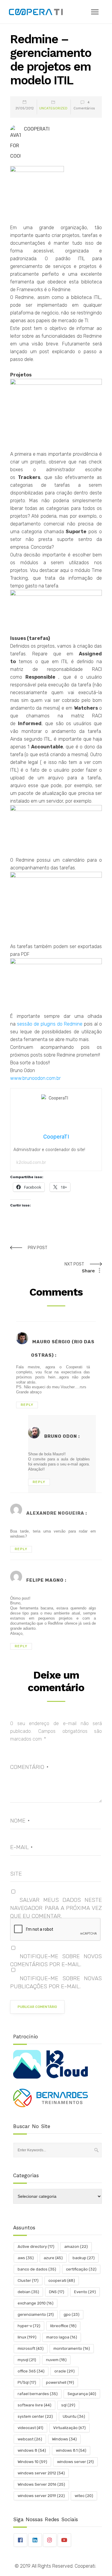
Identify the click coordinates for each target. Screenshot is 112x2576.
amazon (76, 2247)
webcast (30, 2439)
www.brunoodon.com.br (35, 1078)
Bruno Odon (61, 1436)
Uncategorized (53, 108)
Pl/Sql (27, 2382)
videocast (30, 2428)
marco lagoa (62, 2337)
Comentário (29, 1767)
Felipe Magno (45, 1580)
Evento (85, 2292)
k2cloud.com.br (31, 1163)
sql (68, 2405)
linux (27, 2337)
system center (35, 2416)
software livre (34, 2405)
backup (84, 2258)
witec (84, 2496)
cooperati (62, 2280)
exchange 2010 (36, 2303)
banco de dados (37, 2269)
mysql (27, 2360)
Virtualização (69, 2428)
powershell (60, 2382)
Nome (20, 1821)
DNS (57, 2292)
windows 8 (32, 2450)
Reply (27, 1405)
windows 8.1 (71, 2450)
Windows (64, 2439)
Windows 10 (32, 2462)
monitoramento (72, 2348)
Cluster (28, 2280)
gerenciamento (36, 2314)
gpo (72, 2314)
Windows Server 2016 (41, 2484)
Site (16, 1874)
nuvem (56, 2360)
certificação (81, 2269)
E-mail (21, 1847)
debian (28, 2292)
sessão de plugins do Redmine (50, 1024)
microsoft (31, 2348)
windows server (75, 2462)
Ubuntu (74, 2416)
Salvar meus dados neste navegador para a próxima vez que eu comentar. (56, 1908)
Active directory (36, 2247)
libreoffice (63, 2326)
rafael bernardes (38, 2394)
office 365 (31, 2371)
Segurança (82, 2394)
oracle (65, 2371)
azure (53, 2258)
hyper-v (29, 2326)
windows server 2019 (41, 2496)
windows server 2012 (41, 2473)
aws (26, 2258)
